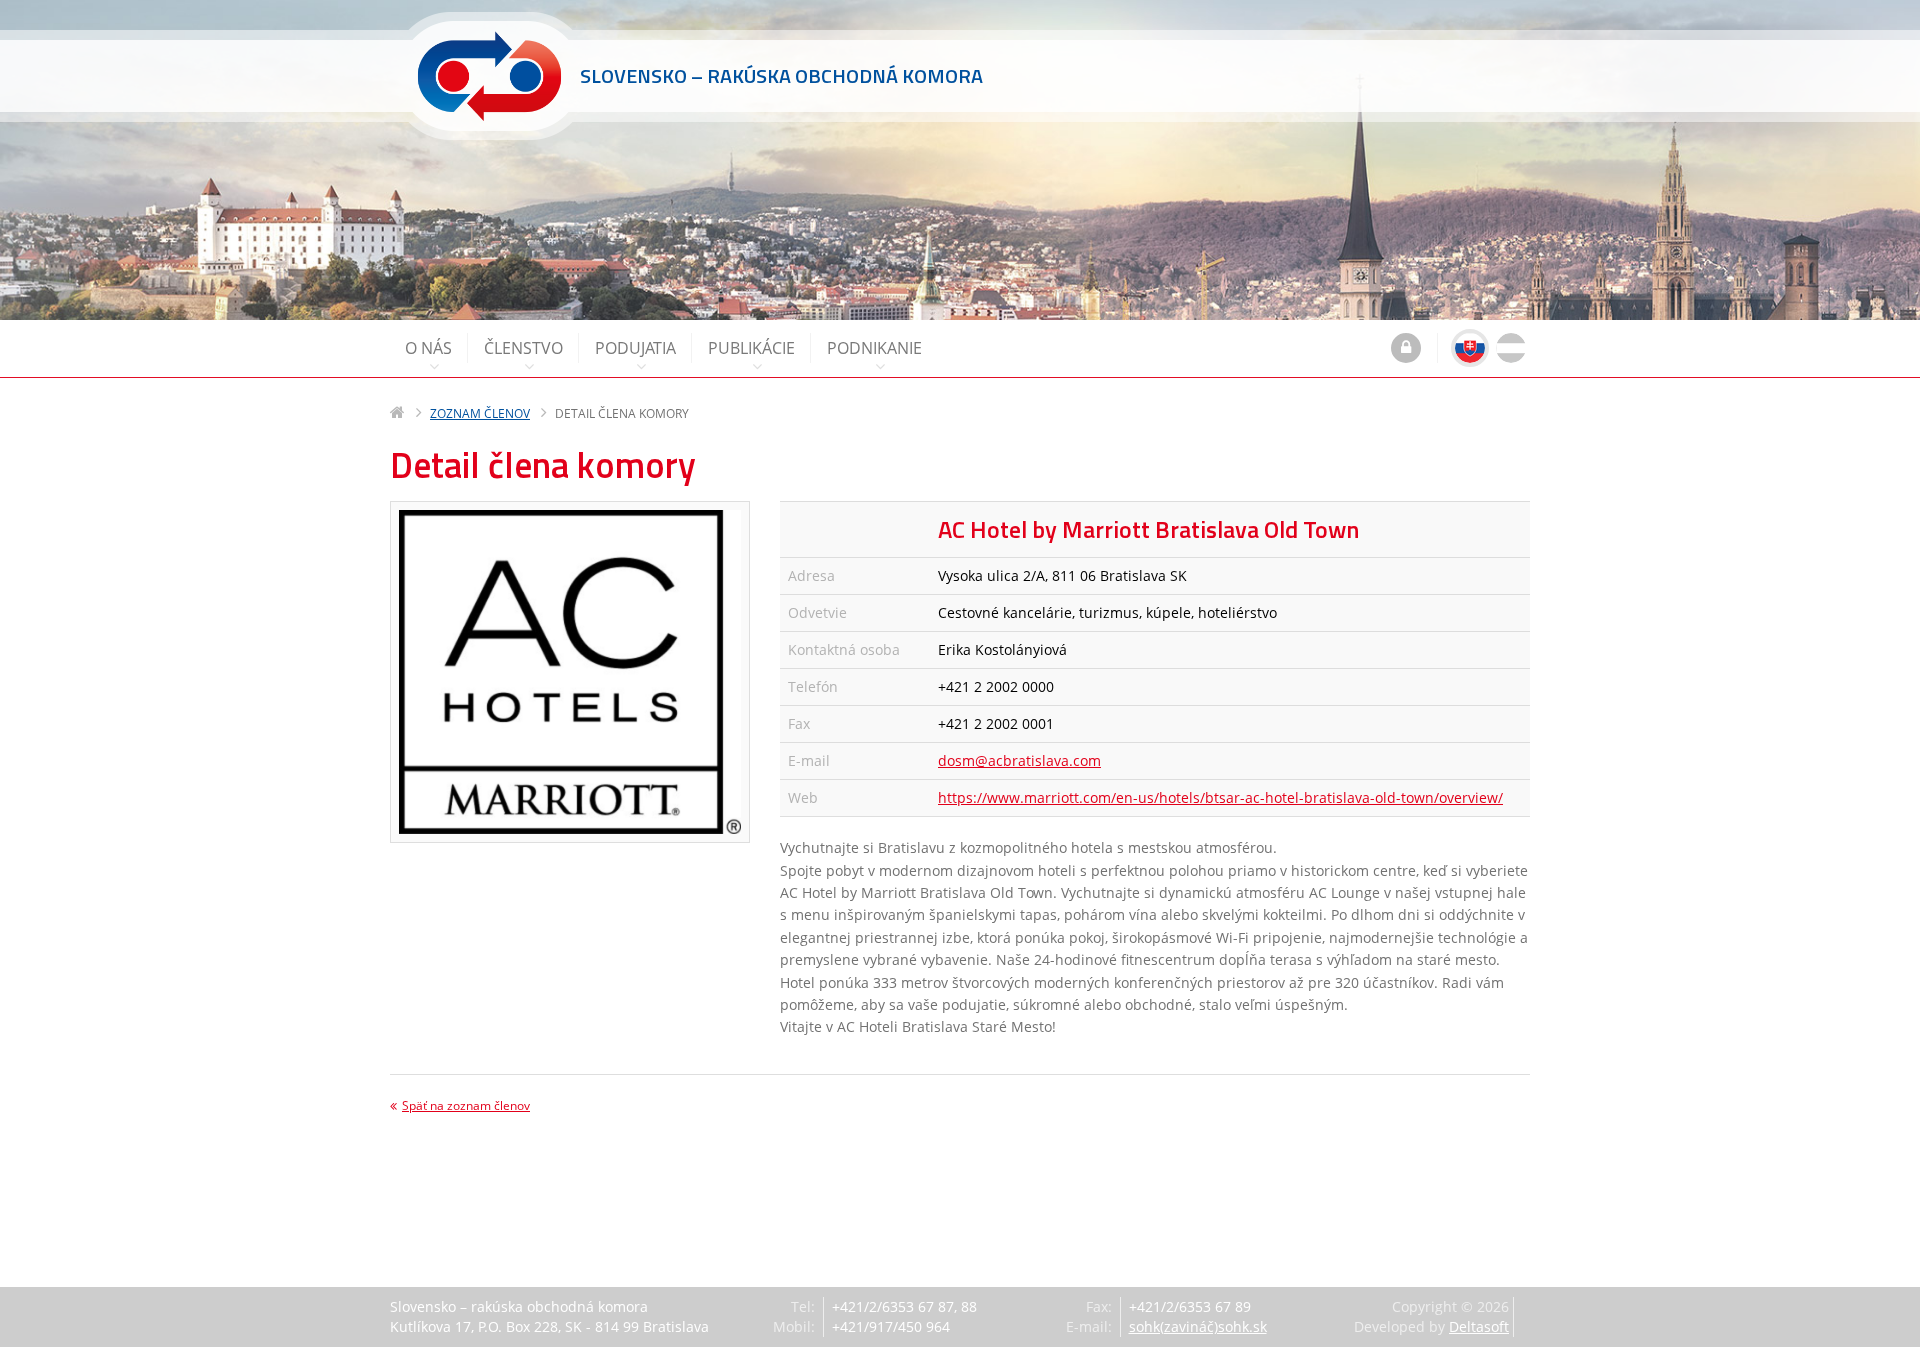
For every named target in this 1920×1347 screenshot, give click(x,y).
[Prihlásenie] (1406, 350)
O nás (428, 348)
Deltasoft (1479, 1326)
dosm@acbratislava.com (1019, 760)
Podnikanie (874, 348)
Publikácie (751, 348)
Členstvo (523, 348)
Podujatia (635, 348)
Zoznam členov (480, 413)
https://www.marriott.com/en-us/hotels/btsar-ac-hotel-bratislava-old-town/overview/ (1220, 797)
